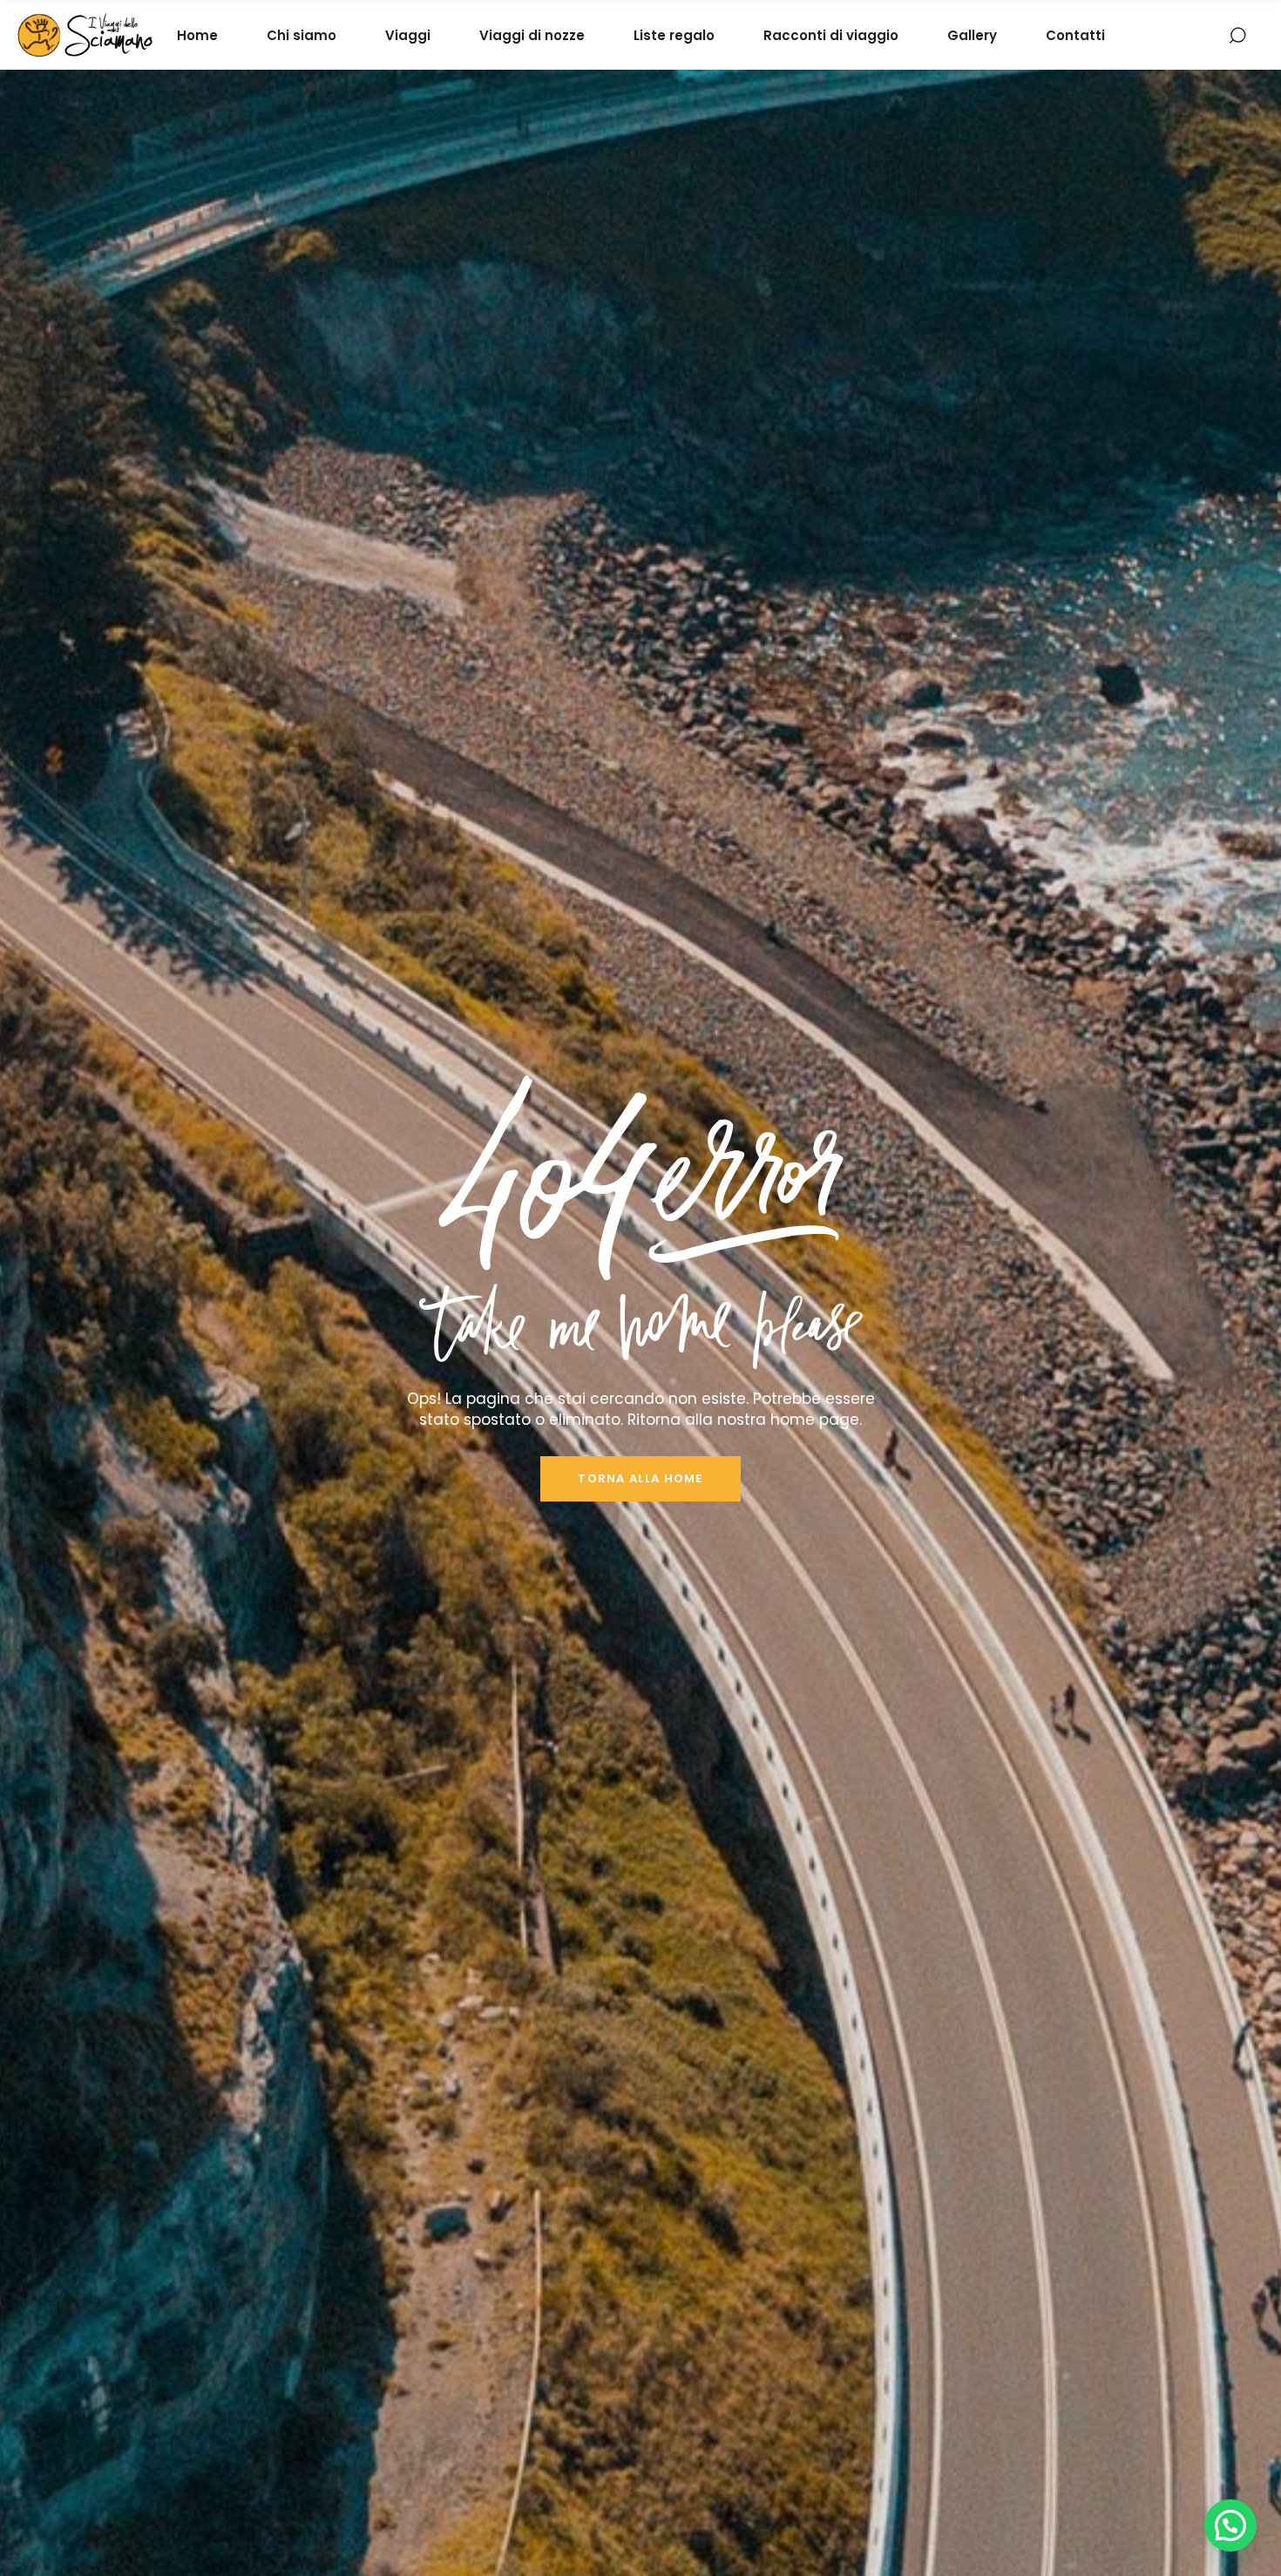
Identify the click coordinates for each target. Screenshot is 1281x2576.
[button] (1230, 2525)
